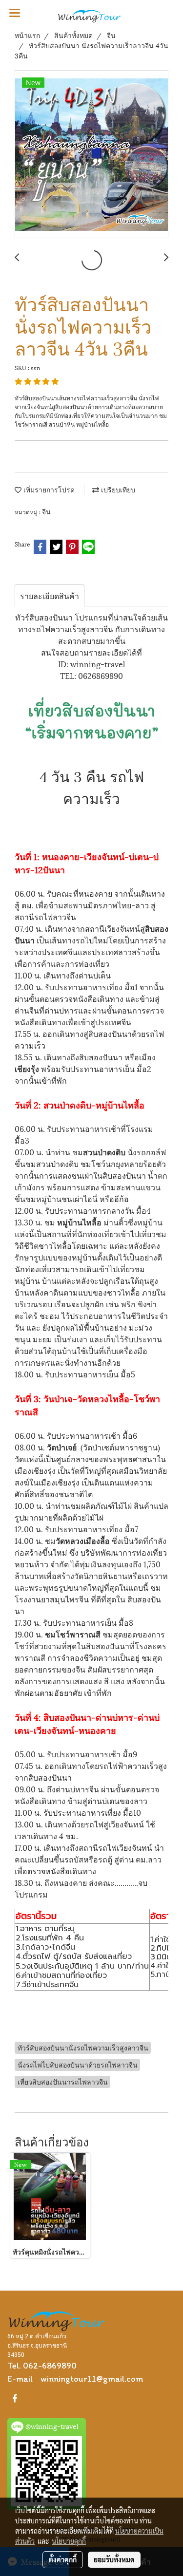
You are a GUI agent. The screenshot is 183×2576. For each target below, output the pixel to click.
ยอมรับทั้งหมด (114, 2559)
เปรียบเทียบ (117, 489)
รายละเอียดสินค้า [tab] (50, 595)
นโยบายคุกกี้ (69, 2541)
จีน (46, 511)
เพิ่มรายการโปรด (48, 489)
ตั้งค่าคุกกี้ (63, 2559)
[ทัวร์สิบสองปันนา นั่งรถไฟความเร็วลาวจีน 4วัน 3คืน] (91, 155)
